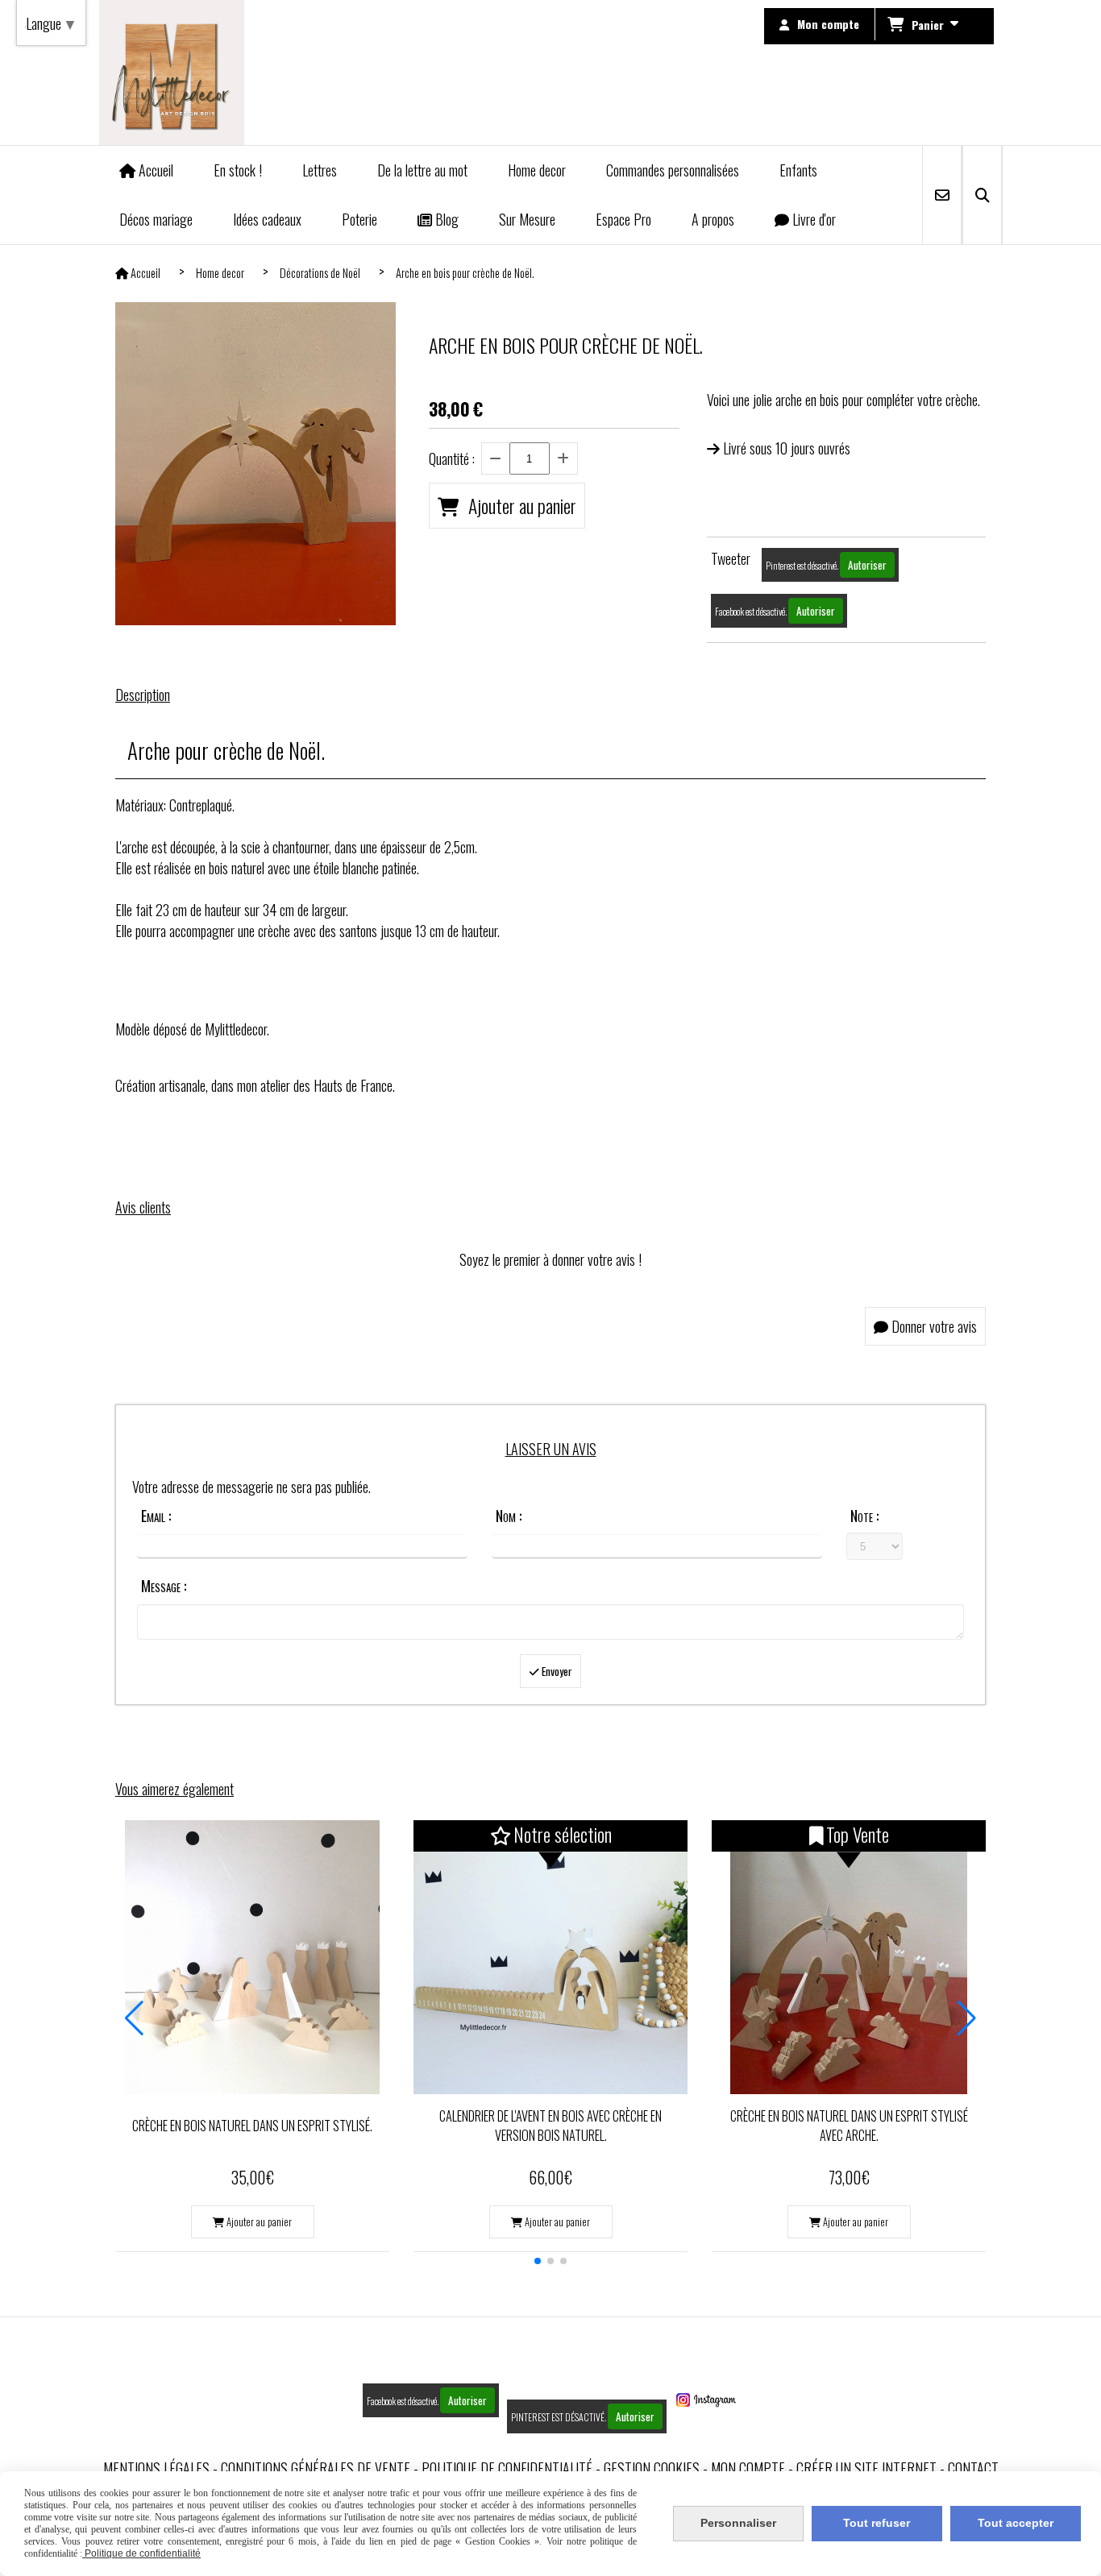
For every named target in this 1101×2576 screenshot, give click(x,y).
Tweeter (731, 558)
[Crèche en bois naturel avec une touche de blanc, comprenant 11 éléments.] (252, 1957)
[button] (538, 2261)
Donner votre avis (933, 1326)
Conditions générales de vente (316, 2468)
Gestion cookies (652, 2468)
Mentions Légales (156, 2468)
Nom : (509, 1516)
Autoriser (867, 565)
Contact (973, 2468)
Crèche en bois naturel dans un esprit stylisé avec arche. (849, 2126)
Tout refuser (877, 2523)
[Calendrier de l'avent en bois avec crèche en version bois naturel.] (550, 1957)
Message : (164, 1586)
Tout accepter (1016, 2523)
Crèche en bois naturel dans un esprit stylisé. (252, 2126)
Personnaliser (738, 2523)
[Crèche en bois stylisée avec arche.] (849, 1957)
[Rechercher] (982, 195)
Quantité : (452, 458)
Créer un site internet (866, 2468)
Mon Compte (748, 2468)
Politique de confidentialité (507, 2468)
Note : (864, 1516)
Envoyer (556, 1671)
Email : (156, 1516)
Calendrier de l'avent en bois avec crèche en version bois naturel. (550, 2126)
